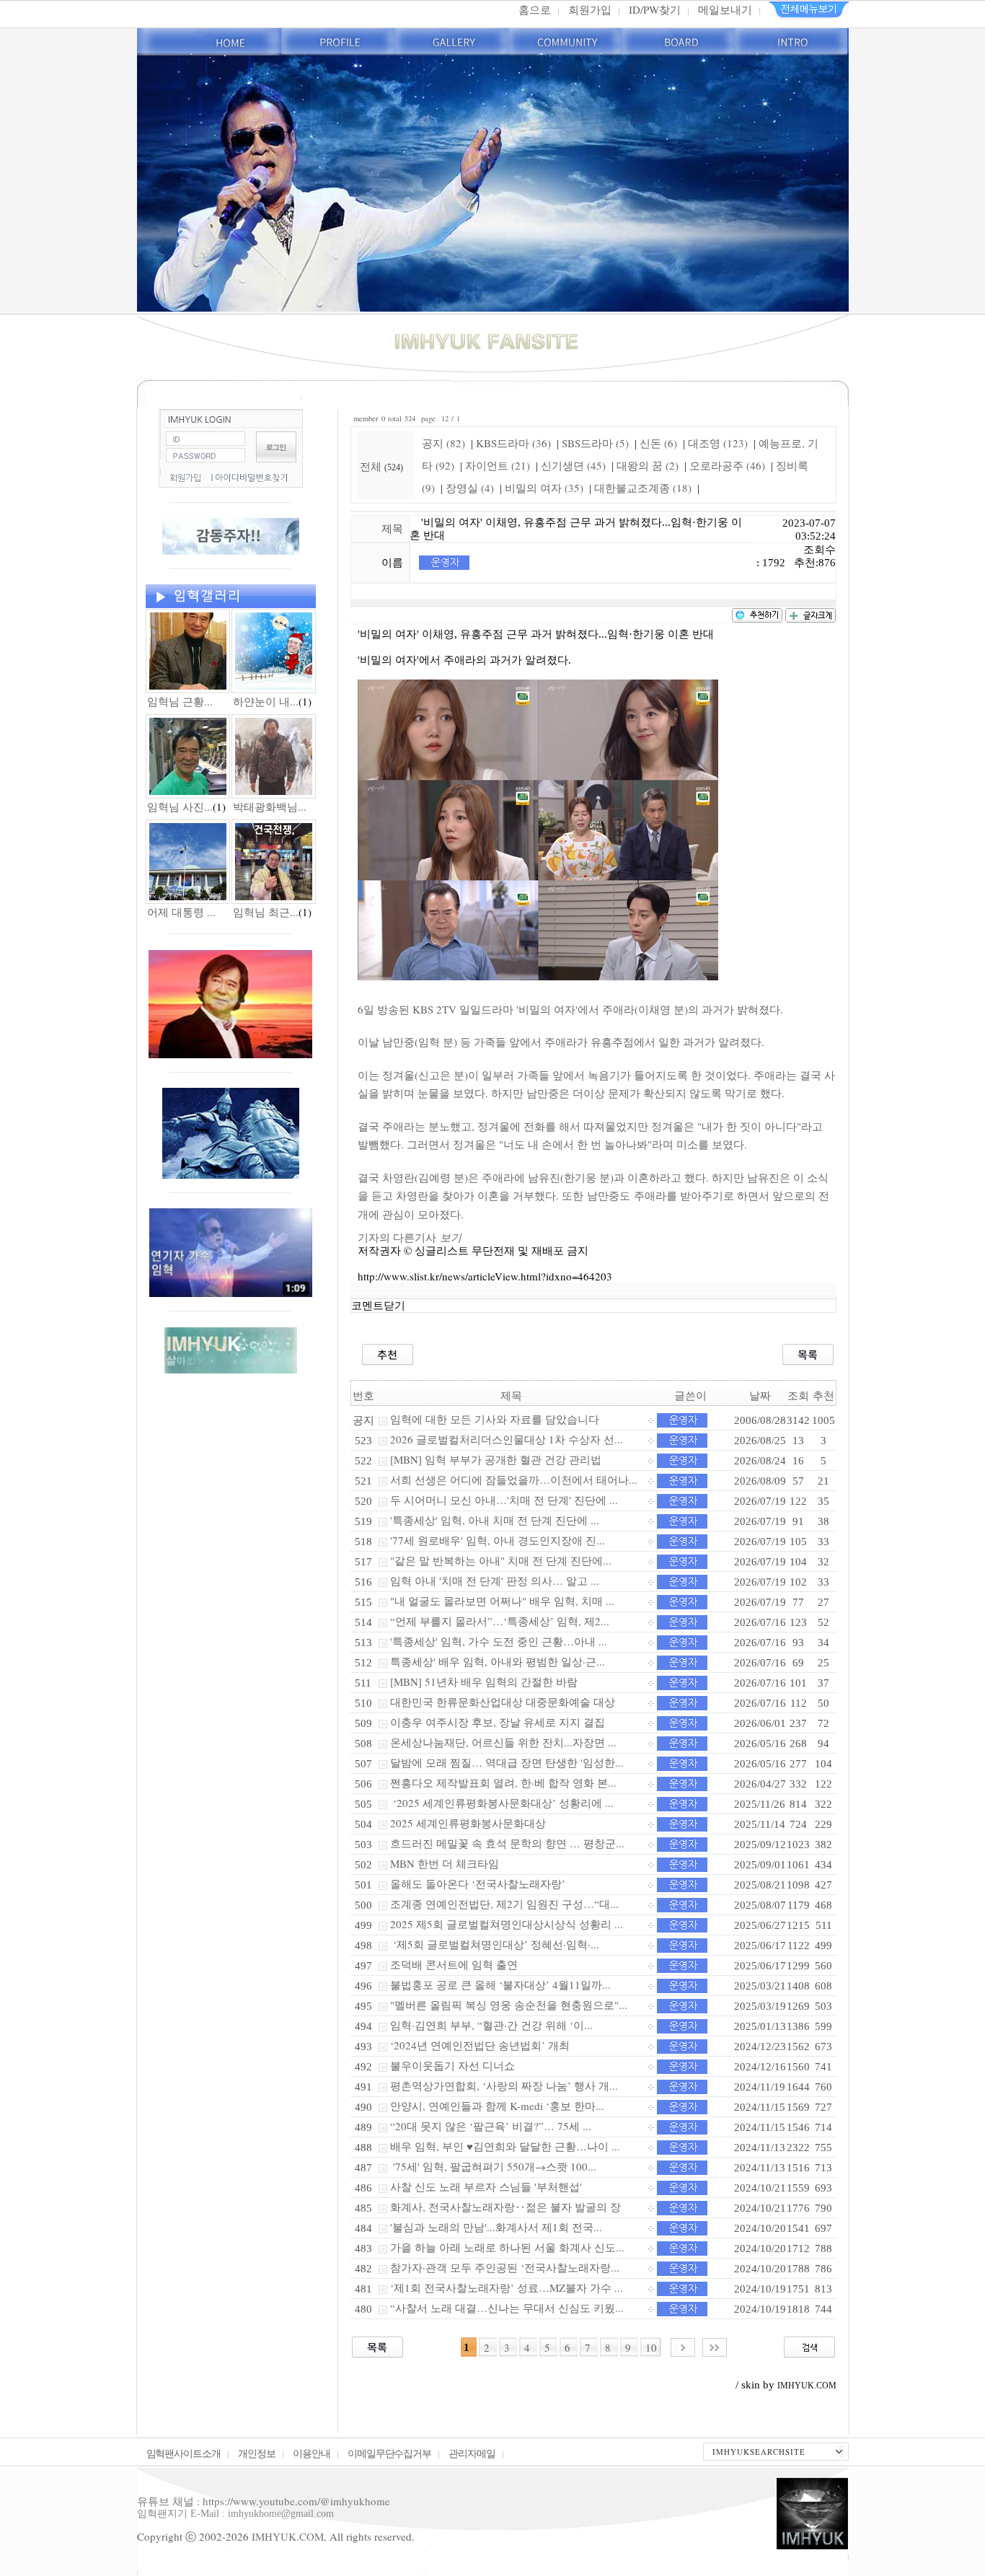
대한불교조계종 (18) (643, 488)
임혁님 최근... (266, 912)
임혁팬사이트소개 (184, 2453)
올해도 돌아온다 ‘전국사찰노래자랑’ (478, 1883)
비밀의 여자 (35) (544, 488)
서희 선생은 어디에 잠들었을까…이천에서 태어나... (514, 1480)
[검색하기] (809, 2345)
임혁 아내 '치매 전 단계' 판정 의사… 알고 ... (495, 1581)
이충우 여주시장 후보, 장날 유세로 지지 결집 (498, 1722)
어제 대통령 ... (181, 912)
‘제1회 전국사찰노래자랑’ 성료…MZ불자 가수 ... (507, 2287)
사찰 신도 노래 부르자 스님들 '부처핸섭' (486, 2186)
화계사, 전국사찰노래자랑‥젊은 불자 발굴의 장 (505, 2207)
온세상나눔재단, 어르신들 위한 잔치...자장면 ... (503, 1742)
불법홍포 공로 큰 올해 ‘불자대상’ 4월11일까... (500, 1984)
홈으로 (535, 9)
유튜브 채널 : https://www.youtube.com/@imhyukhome (264, 2501)
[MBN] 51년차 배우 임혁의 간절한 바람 (484, 1682)
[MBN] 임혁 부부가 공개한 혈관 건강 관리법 (496, 1459)
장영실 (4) (470, 488)
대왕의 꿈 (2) (648, 465)
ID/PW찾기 (655, 9)
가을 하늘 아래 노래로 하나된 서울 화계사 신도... (507, 2247)
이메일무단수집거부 (390, 2453)
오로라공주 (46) (727, 465)
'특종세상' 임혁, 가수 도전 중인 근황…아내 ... (499, 1641)
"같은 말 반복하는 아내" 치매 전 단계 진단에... (501, 1560)
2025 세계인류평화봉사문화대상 (468, 1823)
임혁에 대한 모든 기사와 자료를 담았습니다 (495, 1419)
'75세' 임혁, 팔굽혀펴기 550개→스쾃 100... (493, 2166)
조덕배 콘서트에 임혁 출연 (454, 1964)
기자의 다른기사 (410, 1237)
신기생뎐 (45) (573, 465)
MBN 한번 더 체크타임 (445, 1863)
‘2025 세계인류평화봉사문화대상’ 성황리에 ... (502, 1803)
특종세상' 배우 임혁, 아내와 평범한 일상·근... (498, 1661)
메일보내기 (725, 9)
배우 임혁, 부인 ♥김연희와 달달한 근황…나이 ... (505, 2146)
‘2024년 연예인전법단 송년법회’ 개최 (480, 2045)
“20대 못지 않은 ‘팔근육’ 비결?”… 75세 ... (491, 2126)
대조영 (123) (718, 443)
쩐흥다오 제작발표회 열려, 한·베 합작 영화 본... (503, 1782)
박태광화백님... (270, 806)
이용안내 (312, 2453)
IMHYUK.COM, (289, 2536)
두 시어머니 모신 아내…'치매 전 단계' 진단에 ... (504, 1500)
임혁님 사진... (180, 806)
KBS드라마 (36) (513, 443)
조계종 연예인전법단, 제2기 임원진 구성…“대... (504, 1904)
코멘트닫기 (378, 1306)
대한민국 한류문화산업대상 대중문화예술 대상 (503, 1702)
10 (651, 2347)
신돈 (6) (658, 443)
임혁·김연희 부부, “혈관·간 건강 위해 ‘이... (491, 2025)
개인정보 (257, 2453)
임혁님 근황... (180, 701)
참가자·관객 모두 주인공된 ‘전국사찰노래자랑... (505, 2267)
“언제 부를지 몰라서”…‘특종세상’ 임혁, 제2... (500, 1621)
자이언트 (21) (498, 465)
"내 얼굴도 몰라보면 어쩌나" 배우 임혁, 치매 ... (502, 1601)
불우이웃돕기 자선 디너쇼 (452, 2065)
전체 (372, 466)
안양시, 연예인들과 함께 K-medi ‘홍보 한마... (497, 2106)
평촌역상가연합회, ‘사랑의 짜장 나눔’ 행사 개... (504, 2085)
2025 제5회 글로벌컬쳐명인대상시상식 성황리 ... (507, 1924)
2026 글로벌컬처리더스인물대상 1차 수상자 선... (507, 1439)
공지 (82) (443, 443)
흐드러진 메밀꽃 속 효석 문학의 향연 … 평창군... (507, 1843)
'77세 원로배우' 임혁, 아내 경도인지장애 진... (498, 1540)
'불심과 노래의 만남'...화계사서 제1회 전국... (496, 2227)
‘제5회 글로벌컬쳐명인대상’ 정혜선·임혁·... (495, 1944)
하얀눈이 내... (266, 701)
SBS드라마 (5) (595, 443)
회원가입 (590, 9)
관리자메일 (472, 2453)
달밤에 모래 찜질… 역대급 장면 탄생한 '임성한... (507, 1762)
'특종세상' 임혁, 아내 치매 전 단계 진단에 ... (495, 1520)
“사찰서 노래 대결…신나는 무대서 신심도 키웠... (507, 2308)
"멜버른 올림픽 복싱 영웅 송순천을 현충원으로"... (509, 2005)
